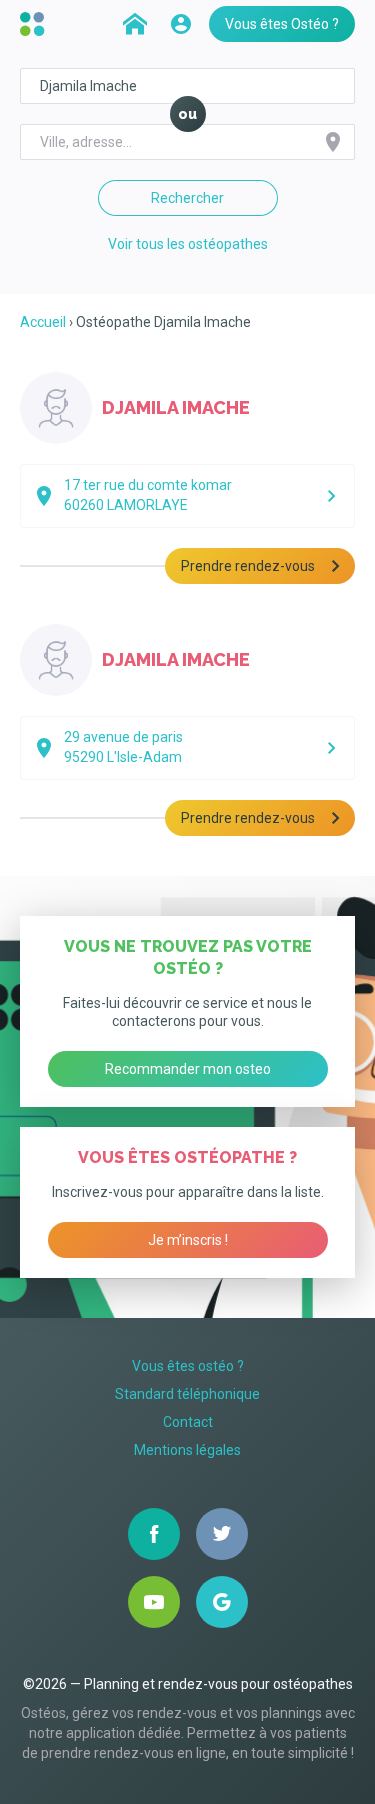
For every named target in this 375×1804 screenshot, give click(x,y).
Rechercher (187, 198)
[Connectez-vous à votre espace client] (181, 24)
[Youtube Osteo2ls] (154, 1602)
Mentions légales (187, 1450)
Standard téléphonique (187, 1394)
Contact (188, 1422)
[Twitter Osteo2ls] (222, 1534)
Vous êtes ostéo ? (188, 1366)
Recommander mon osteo (188, 1069)
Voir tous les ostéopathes (188, 244)
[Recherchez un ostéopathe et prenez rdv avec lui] (135, 24)
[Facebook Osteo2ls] (154, 1534)
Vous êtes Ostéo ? (282, 24)
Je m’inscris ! (188, 1240)
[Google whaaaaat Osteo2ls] (222, 1602)
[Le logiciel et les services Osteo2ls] (35, 24)
